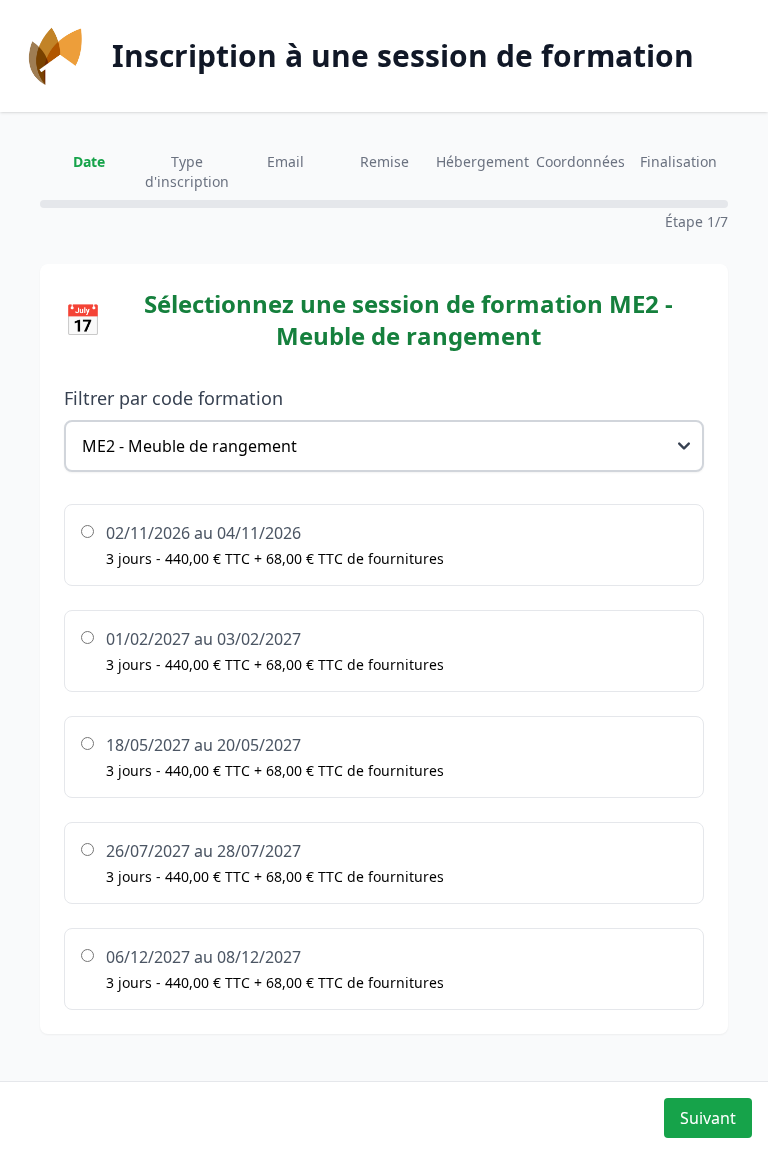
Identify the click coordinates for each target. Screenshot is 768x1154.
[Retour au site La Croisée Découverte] (56, 56)
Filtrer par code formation (173, 398)
